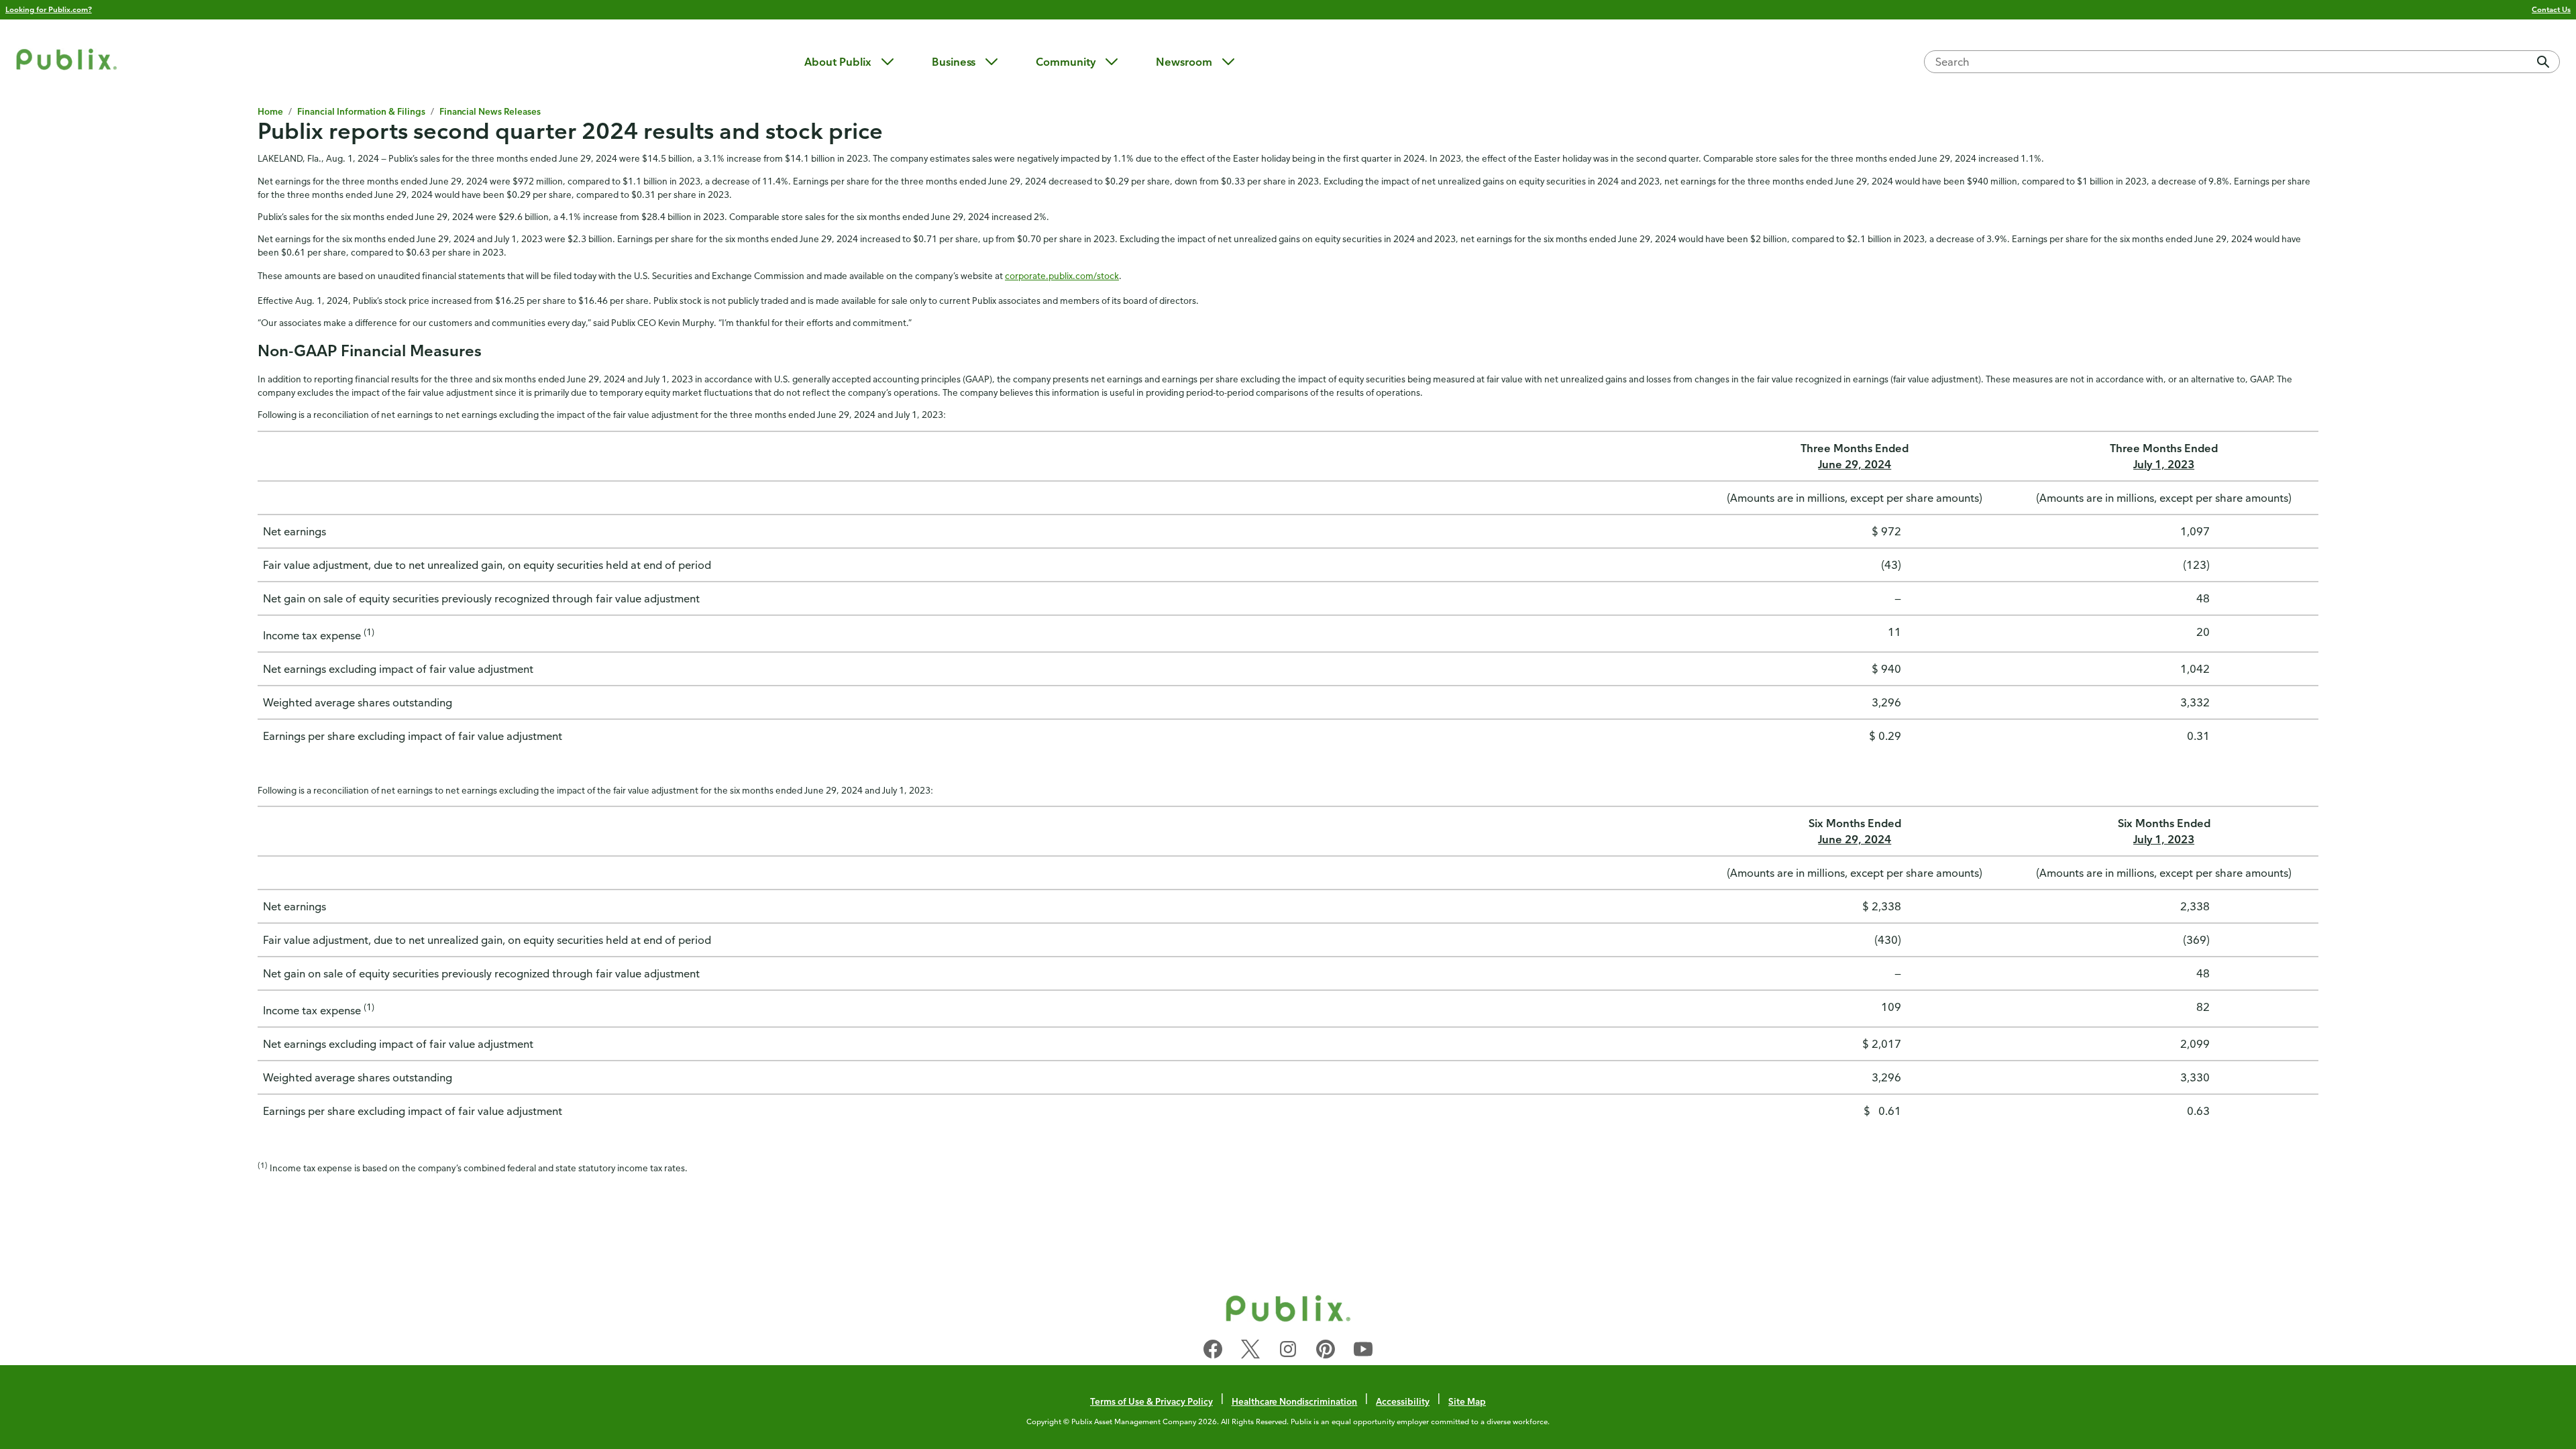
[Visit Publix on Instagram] (1288, 1352)
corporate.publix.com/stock (1062, 275)
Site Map (1467, 1401)
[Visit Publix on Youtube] (1363, 1352)
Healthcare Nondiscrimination (1295, 1401)
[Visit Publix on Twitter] (1250, 1352)
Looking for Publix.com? (49, 9)
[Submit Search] (2543, 62)
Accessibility (1403, 1401)
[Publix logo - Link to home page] (66, 61)
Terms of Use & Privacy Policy (1151, 1401)
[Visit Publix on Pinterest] (1326, 1352)
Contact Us (2551, 9)
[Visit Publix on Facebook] (1213, 1352)
